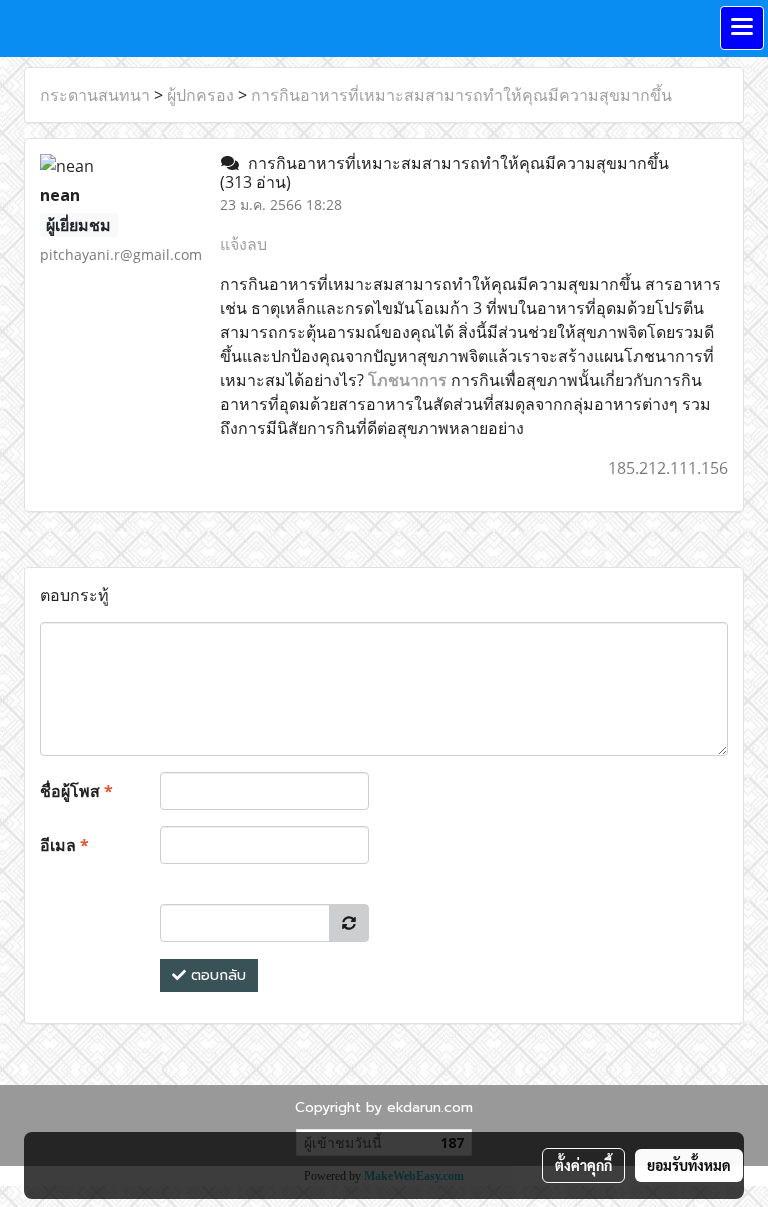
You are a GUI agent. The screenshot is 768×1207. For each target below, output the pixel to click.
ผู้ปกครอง (200, 95)
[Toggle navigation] (742, 28)
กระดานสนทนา (95, 95)
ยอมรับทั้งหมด (689, 1165)
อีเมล (64, 845)
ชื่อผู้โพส (76, 791)
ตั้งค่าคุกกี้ (583, 1165)
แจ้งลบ (243, 244)
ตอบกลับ (216, 975)
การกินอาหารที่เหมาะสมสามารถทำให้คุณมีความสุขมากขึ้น (461, 95)
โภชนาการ (407, 380)
